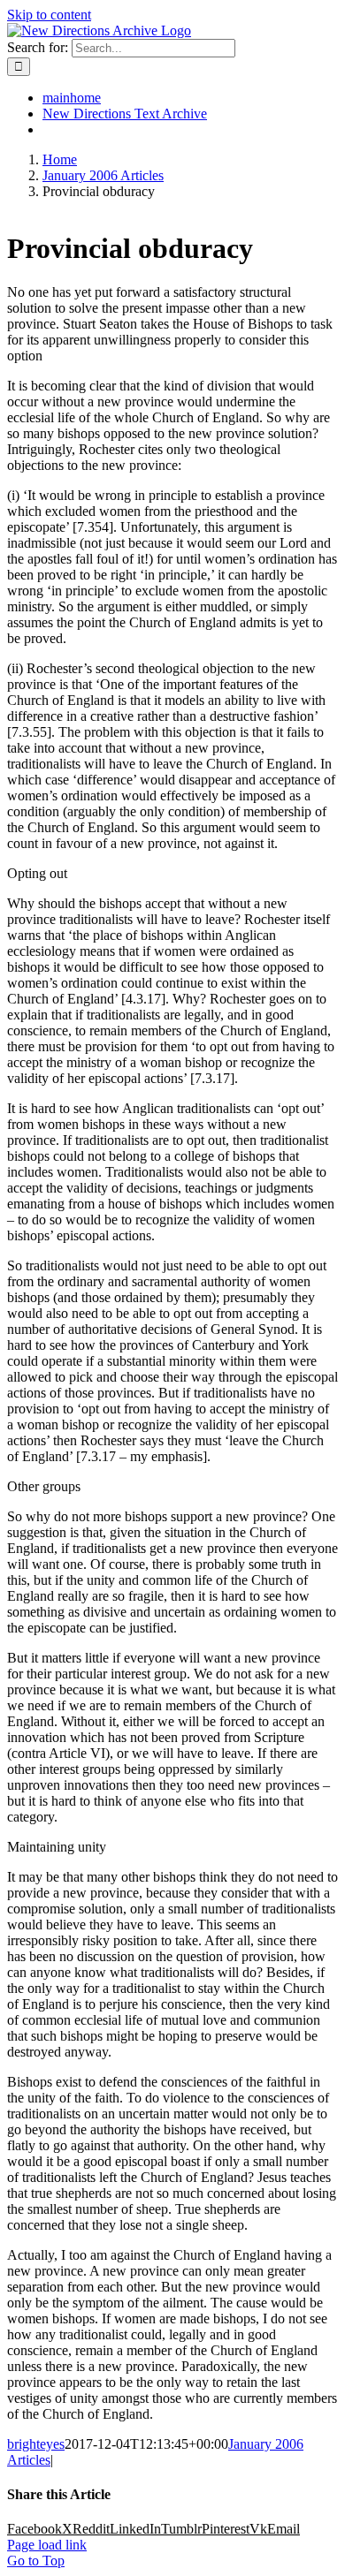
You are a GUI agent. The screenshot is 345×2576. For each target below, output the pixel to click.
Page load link (47, 2545)
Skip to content (49, 15)
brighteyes (36, 2444)
